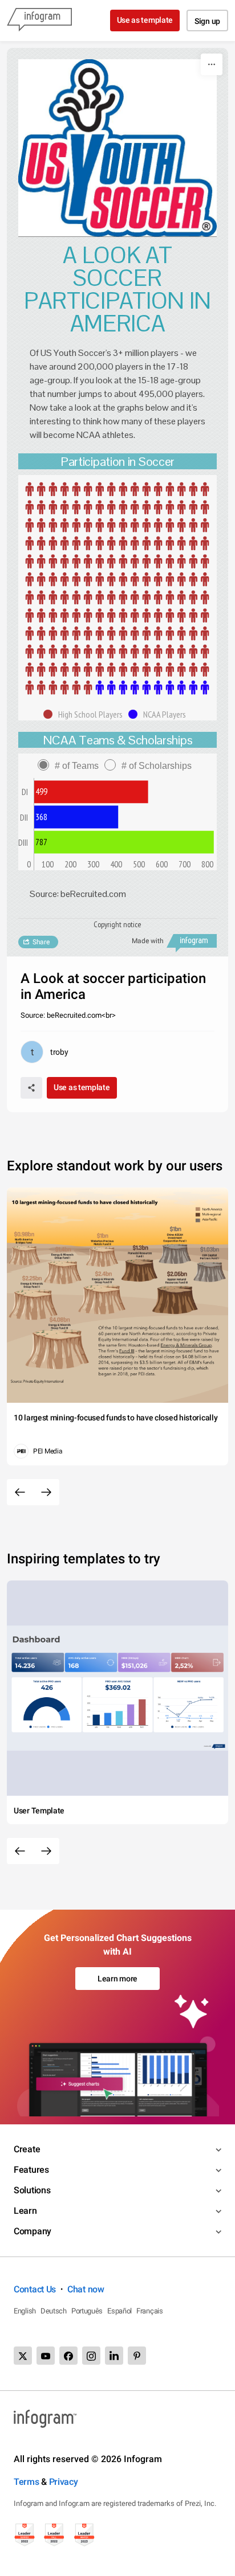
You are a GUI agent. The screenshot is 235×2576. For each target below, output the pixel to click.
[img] (117, 588)
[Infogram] (39, 21)
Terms (27, 2482)
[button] (86, 714)
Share (41, 942)
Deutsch (54, 2311)
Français (150, 2311)
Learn (25, 2211)
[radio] (71, 766)
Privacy (64, 2482)
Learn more (117, 1979)
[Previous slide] (20, 1492)
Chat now (86, 2289)
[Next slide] (46, 1492)
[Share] (31, 1088)
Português (87, 2311)
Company (33, 2231)
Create (27, 2149)
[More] (212, 64)
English (25, 2311)
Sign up (207, 21)
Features (31, 2170)
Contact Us (35, 2289)
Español (119, 2311)
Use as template (145, 20)
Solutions (32, 2190)
